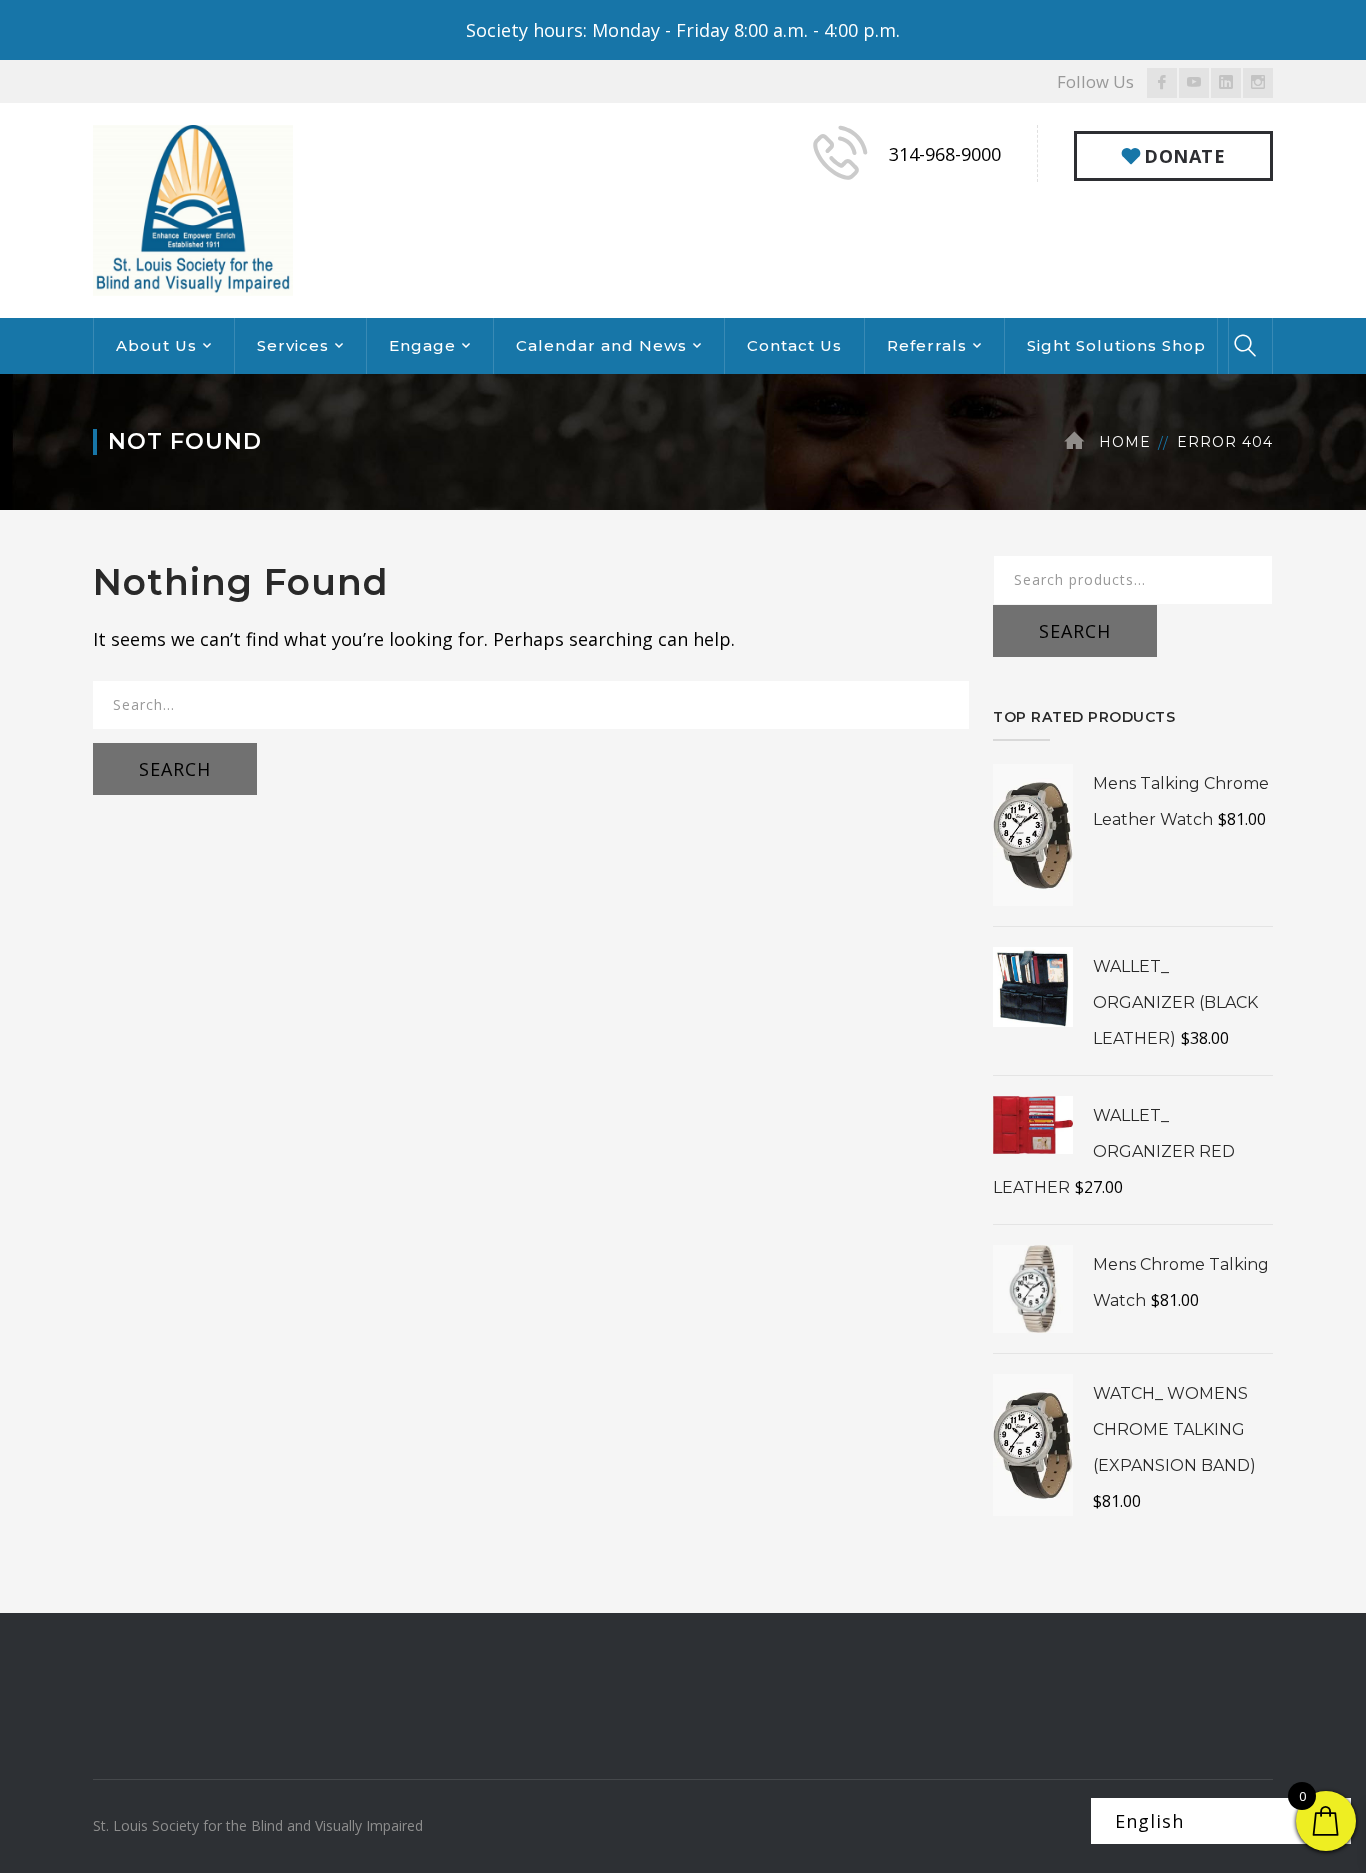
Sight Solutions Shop (1116, 345)
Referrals (927, 345)
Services (293, 345)
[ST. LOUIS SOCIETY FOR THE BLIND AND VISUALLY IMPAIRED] (193, 208)
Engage (422, 345)
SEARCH (175, 769)
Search (1075, 631)
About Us (156, 345)
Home (1125, 442)
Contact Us (794, 345)
